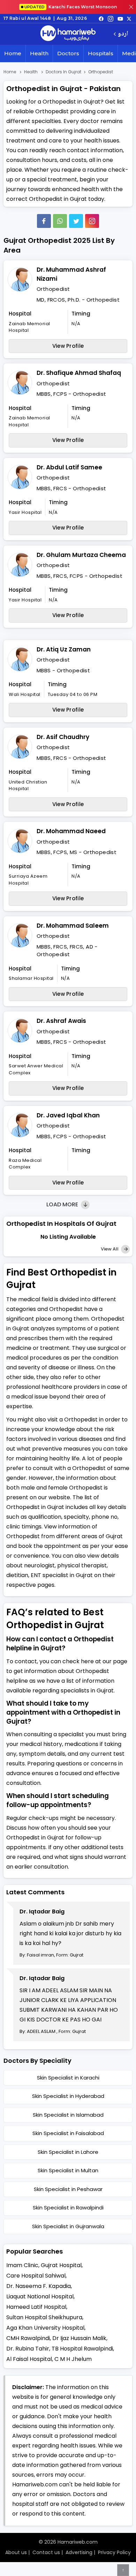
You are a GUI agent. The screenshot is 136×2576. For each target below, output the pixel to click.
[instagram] (92, 221)
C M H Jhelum (73, 2359)
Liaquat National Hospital (40, 2296)
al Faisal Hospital (29, 2359)
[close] (131, 7)
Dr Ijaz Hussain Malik (79, 2338)
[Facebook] (44, 221)
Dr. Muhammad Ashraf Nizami (71, 274)
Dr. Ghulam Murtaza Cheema (81, 555)
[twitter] (129, 18)
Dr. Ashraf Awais (61, 1021)
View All (110, 1249)
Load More (63, 1204)
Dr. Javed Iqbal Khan (68, 1115)
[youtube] (120, 18)
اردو (123, 34)
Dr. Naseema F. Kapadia (39, 2286)
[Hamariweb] (68, 34)
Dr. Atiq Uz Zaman (64, 649)
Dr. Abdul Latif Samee (69, 467)
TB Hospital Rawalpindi (82, 2349)
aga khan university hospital (45, 2328)
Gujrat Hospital (61, 2265)
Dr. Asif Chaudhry (63, 737)
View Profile (68, 346)
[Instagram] (111, 18)
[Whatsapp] (60, 221)
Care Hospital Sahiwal (36, 2276)
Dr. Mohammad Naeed (71, 831)
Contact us (46, 2552)
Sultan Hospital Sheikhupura (44, 2317)
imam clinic (22, 2265)
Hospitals (101, 53)
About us (16, 2552)
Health (39, 53)
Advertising (79, 2552)
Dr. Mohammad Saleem (73, 926)
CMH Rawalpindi (28, 2338)
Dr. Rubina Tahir (28, 2349)
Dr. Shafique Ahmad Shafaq (79, 373)
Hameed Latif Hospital (36, 2307)
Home (13, 53)
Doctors (68, 53)
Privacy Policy (114, 2552)
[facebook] (101, 18)
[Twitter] (76, 221)
